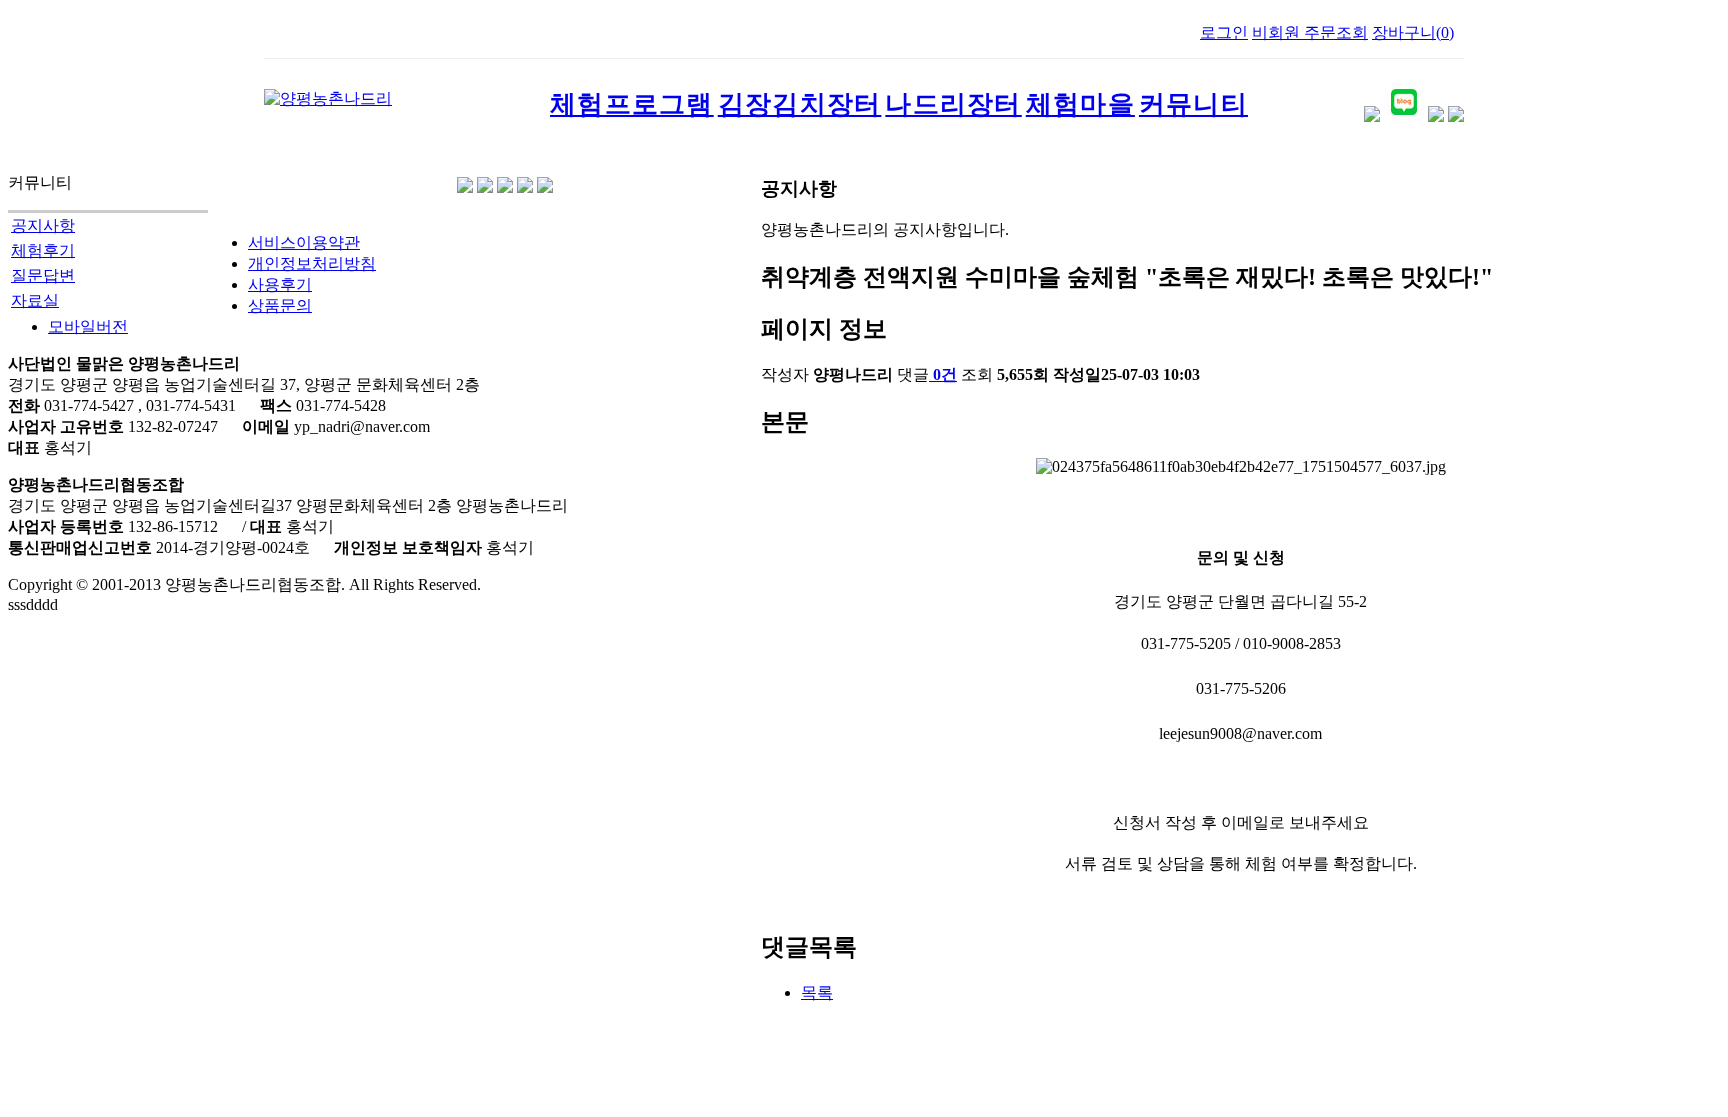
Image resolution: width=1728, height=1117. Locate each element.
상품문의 (280, 305)
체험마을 (1080, 104)
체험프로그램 (632, 104)
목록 (817, 992)
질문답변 (43, 275)
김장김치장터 (800, 104)
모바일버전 (88, 326)
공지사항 (43, 225)
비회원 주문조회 (1310, 32)
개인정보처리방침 (312, 263)
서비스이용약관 (304, 242)
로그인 (1224, 32)
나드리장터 (953, 104)
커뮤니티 (1193, 104)
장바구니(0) (1413, 32)
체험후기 (43, 250)
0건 (945, 374)
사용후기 (280, 284)
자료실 (35, 300)
